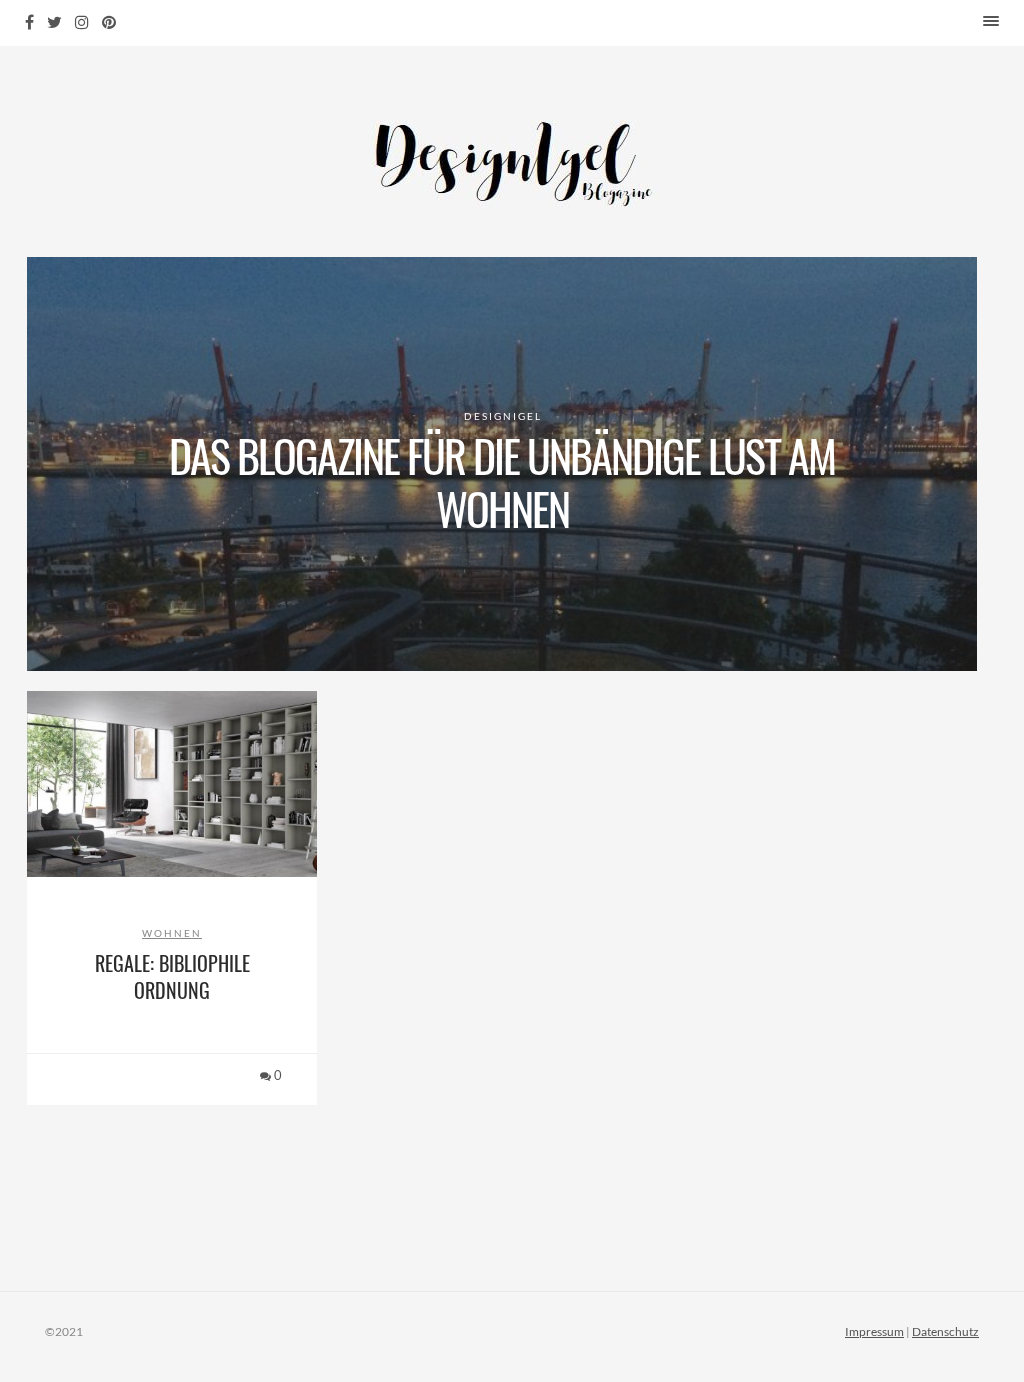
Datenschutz (945, 1331)
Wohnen (172, 933)
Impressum (874, 1331)
